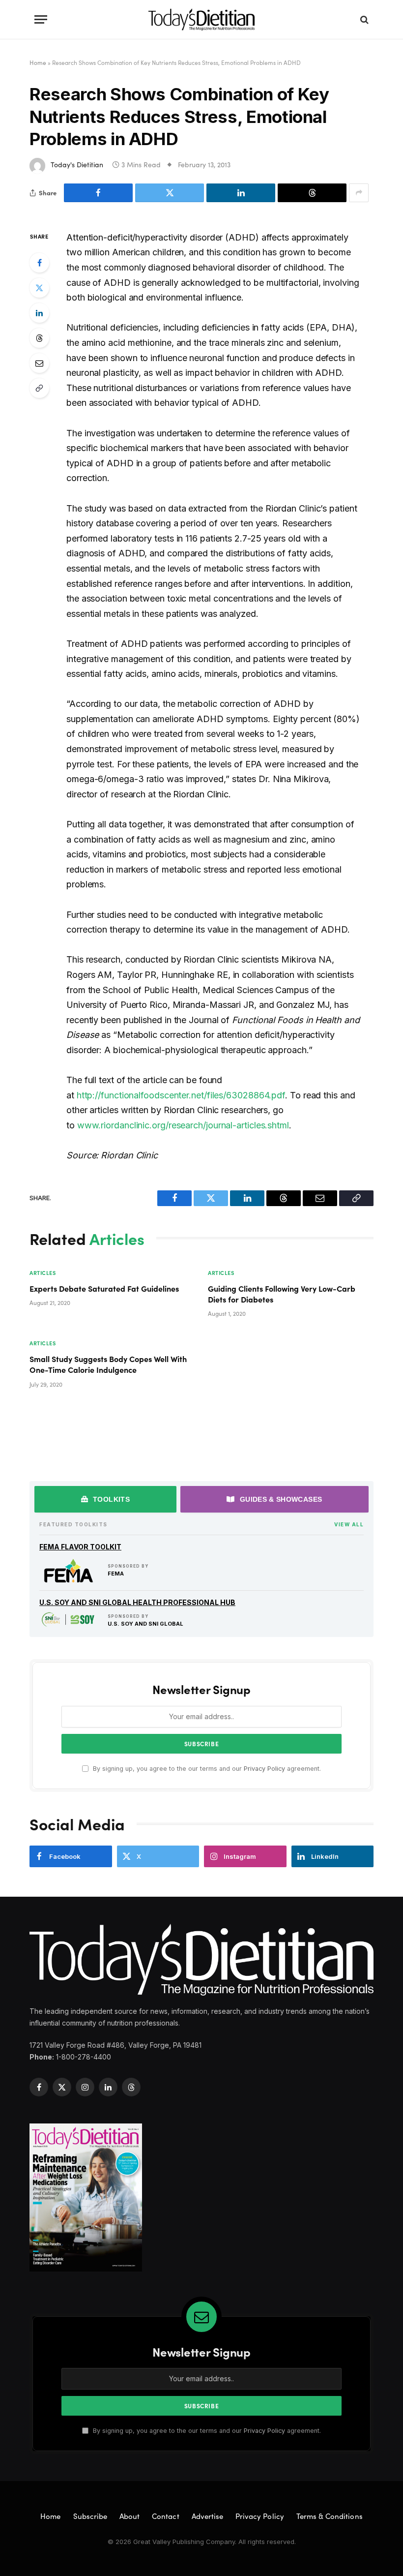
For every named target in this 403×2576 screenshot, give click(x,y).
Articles (43, 1273)
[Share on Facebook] (98, 193)
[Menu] (41, 19)
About (130, 2516)
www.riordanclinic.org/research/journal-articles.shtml (183, 1125)
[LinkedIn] (39, 313)
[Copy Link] (39, 388)
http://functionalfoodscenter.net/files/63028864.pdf (181, 1095)
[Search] (363, 19)
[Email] (39, 363)
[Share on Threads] (312, 193)
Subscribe (90, 2516)
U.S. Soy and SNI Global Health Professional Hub (137, 1602)
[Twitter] (39, 288)
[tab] (105, 1499)
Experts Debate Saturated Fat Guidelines (104, 1288)
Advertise (207, 2516)
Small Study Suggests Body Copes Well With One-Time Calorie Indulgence (108, 1364)
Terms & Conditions (330, 2516)
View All (349, 1524)
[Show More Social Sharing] (359, 193)
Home (38, 62)
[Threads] (39, 338)
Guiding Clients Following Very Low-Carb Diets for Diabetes (282, 1294)
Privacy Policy (264, 1769)
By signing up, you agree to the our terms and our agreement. (206, 1769)
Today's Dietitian (77, 165)
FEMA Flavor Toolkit (80, 1547)
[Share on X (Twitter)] (170, 193)
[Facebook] (39, 263)
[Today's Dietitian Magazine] (201, 19)
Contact (165, 2516)
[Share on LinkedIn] (241, 193)
